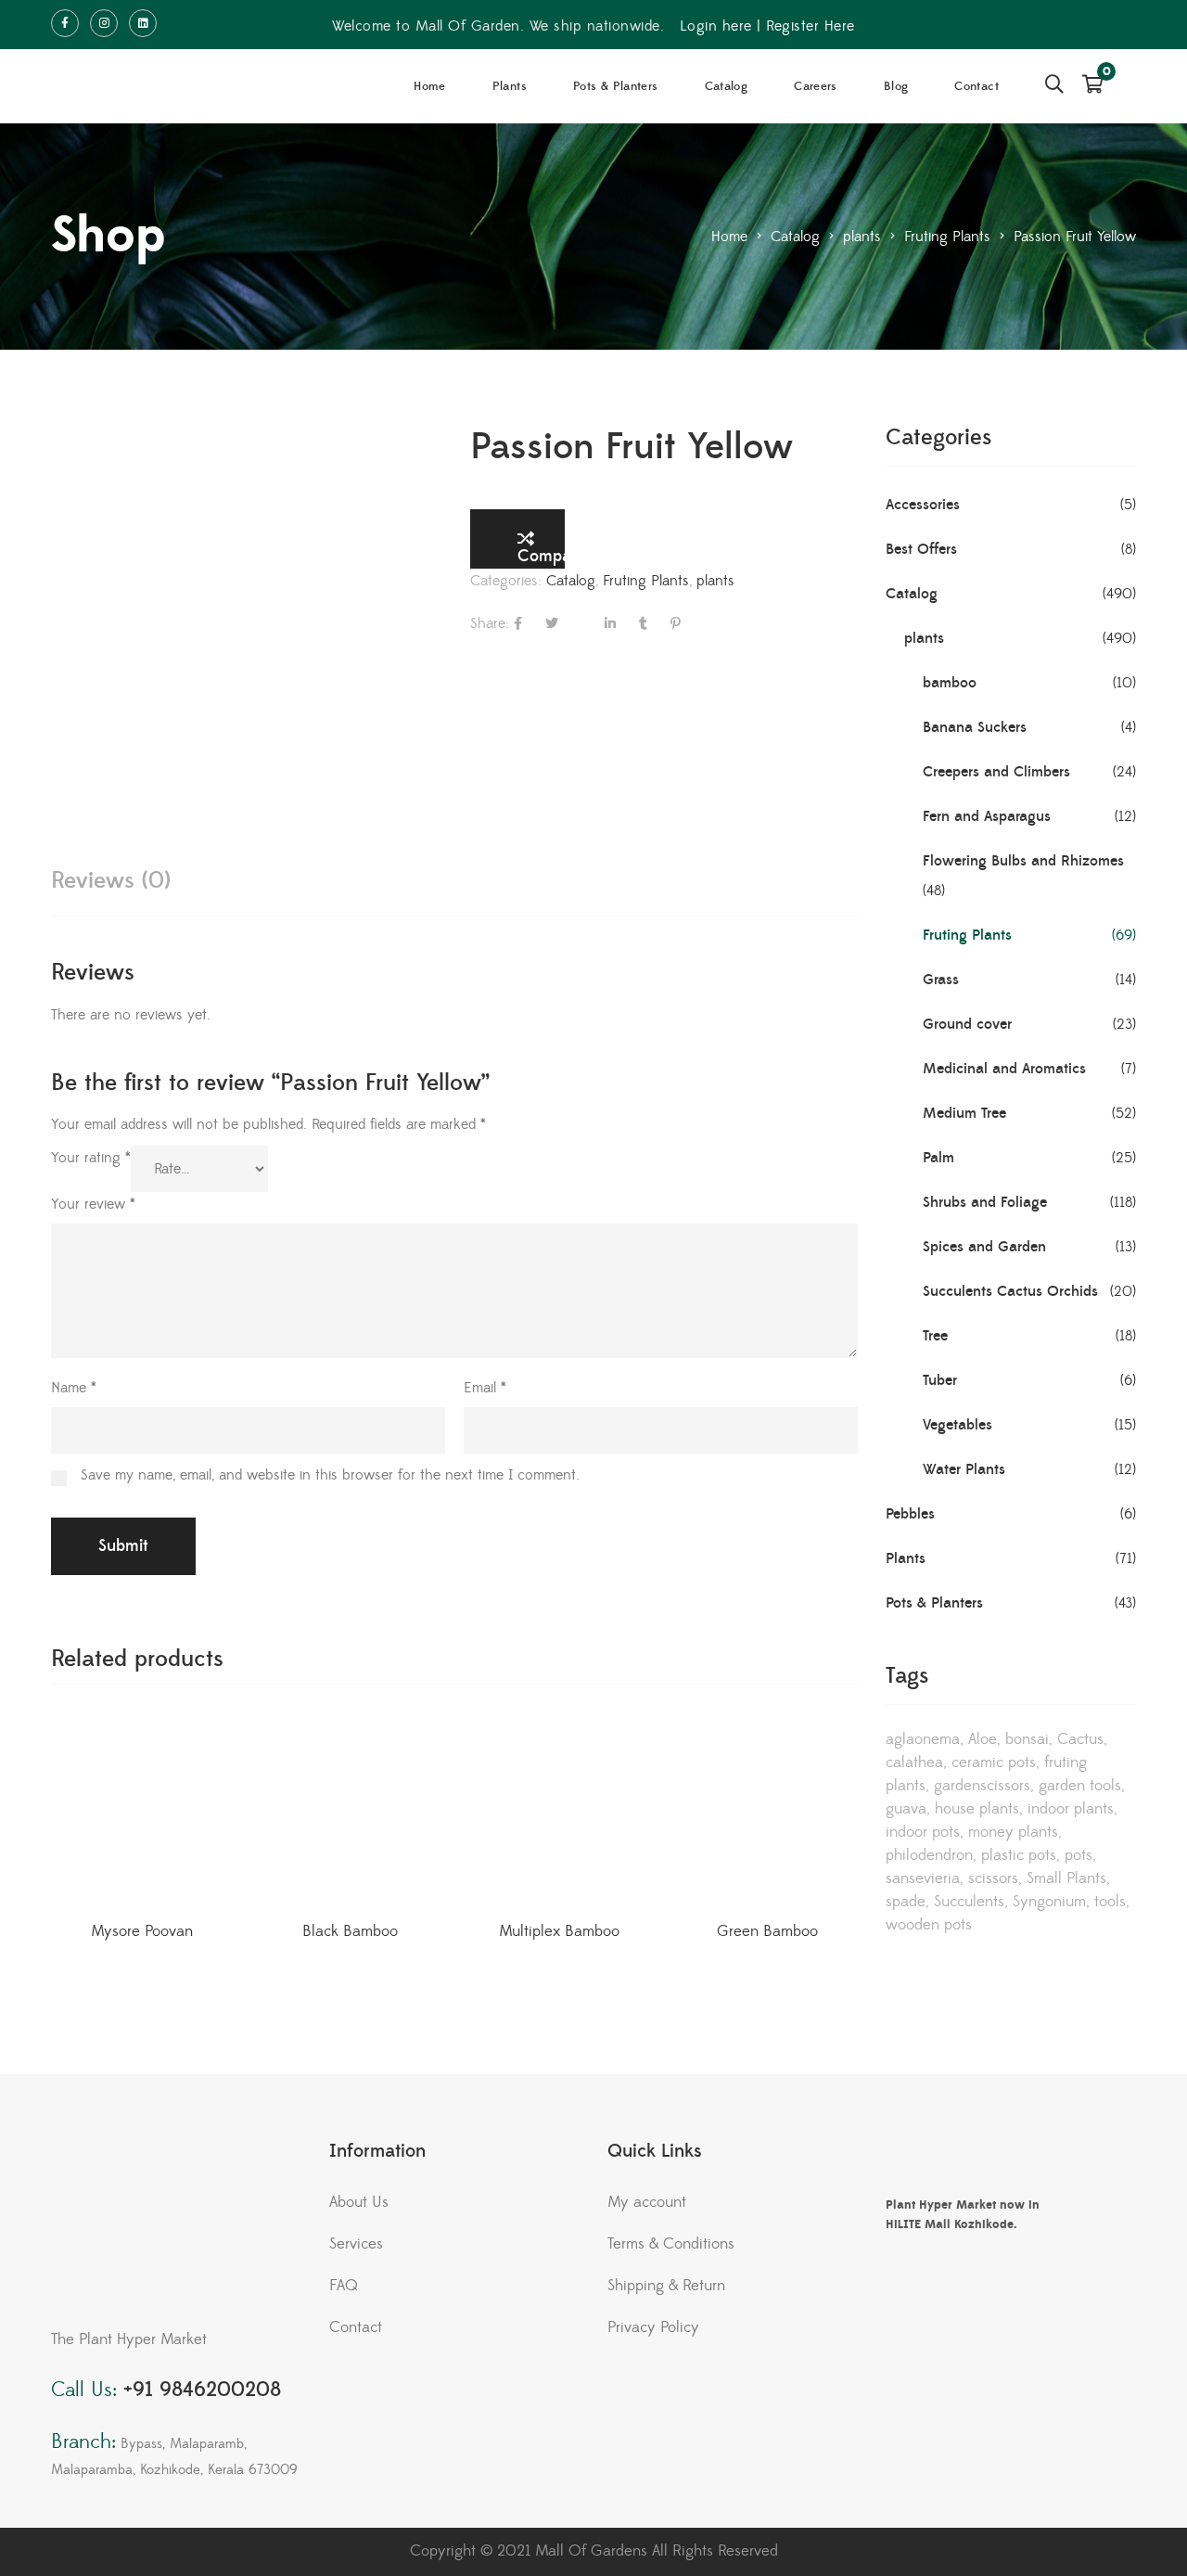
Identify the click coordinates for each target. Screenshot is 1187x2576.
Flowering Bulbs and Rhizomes (1023, 861)
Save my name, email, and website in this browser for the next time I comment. (330, 1475)
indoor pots (923, 1832)
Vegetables (957, 1425)
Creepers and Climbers (996, 772)
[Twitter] (552, 623)
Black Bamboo (350, 1931)
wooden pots (929, 1925)
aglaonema (923, 1739)
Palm (938, 1158)
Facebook (65, 23)
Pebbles (910, 1514)
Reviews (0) (111, 881)
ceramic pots (994, 1762)
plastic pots (1019, 1855)
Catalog (571, 581)
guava (906, 1809)
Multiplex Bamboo (559, 1931)
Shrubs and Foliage (985, 1202)
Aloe (983, 1739)
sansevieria (923, 1878)
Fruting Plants (646, 581)
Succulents (969, 1902)
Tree (935, 1336)
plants (715, 581)
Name (74, 1388)
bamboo (950, 683)
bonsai (1027, 1739)
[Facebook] (518, 623)
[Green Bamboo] (767, 1812)
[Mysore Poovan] (141, 1812)
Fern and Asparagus (987, 816)
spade (906, 1902)
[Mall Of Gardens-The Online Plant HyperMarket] (121, 86)
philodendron (929, 1855)
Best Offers (921, 549)
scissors (993, 1878)
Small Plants (1066, 1878)
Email (485, 1388)
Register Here (810, 26)
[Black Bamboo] (350, 1812)
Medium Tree (964, 1113)
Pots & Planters (934, 1603)
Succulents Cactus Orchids (1010, 1291)
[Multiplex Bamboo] (559, 1812)
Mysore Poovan (142, 1931)
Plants (906, 1558)
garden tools (1080, 1786)
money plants (1013, 1832)
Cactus (1080, 1739)
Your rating (91, 1158)
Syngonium (1049, 1902)
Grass (941, 980)
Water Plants (964, 1469)
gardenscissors (982, 1786)
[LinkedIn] (610, 623)
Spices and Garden (984, 1247)
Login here (716, 26)
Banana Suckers (975, 727)
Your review (93, 1204)
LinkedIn (143, 23)
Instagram (104, 23)
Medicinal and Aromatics (1004, 1069)
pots (1079, 1855)
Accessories (923, 505)
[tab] (111, 881)
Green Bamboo (767, 1931)
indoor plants (1071, 1809)
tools (1110, 1902)
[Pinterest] (676, 623)
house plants (977, 1809)
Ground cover (967, 1024)
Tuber (940, 1380)
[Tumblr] (643, 623)
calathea (914, 1762)
